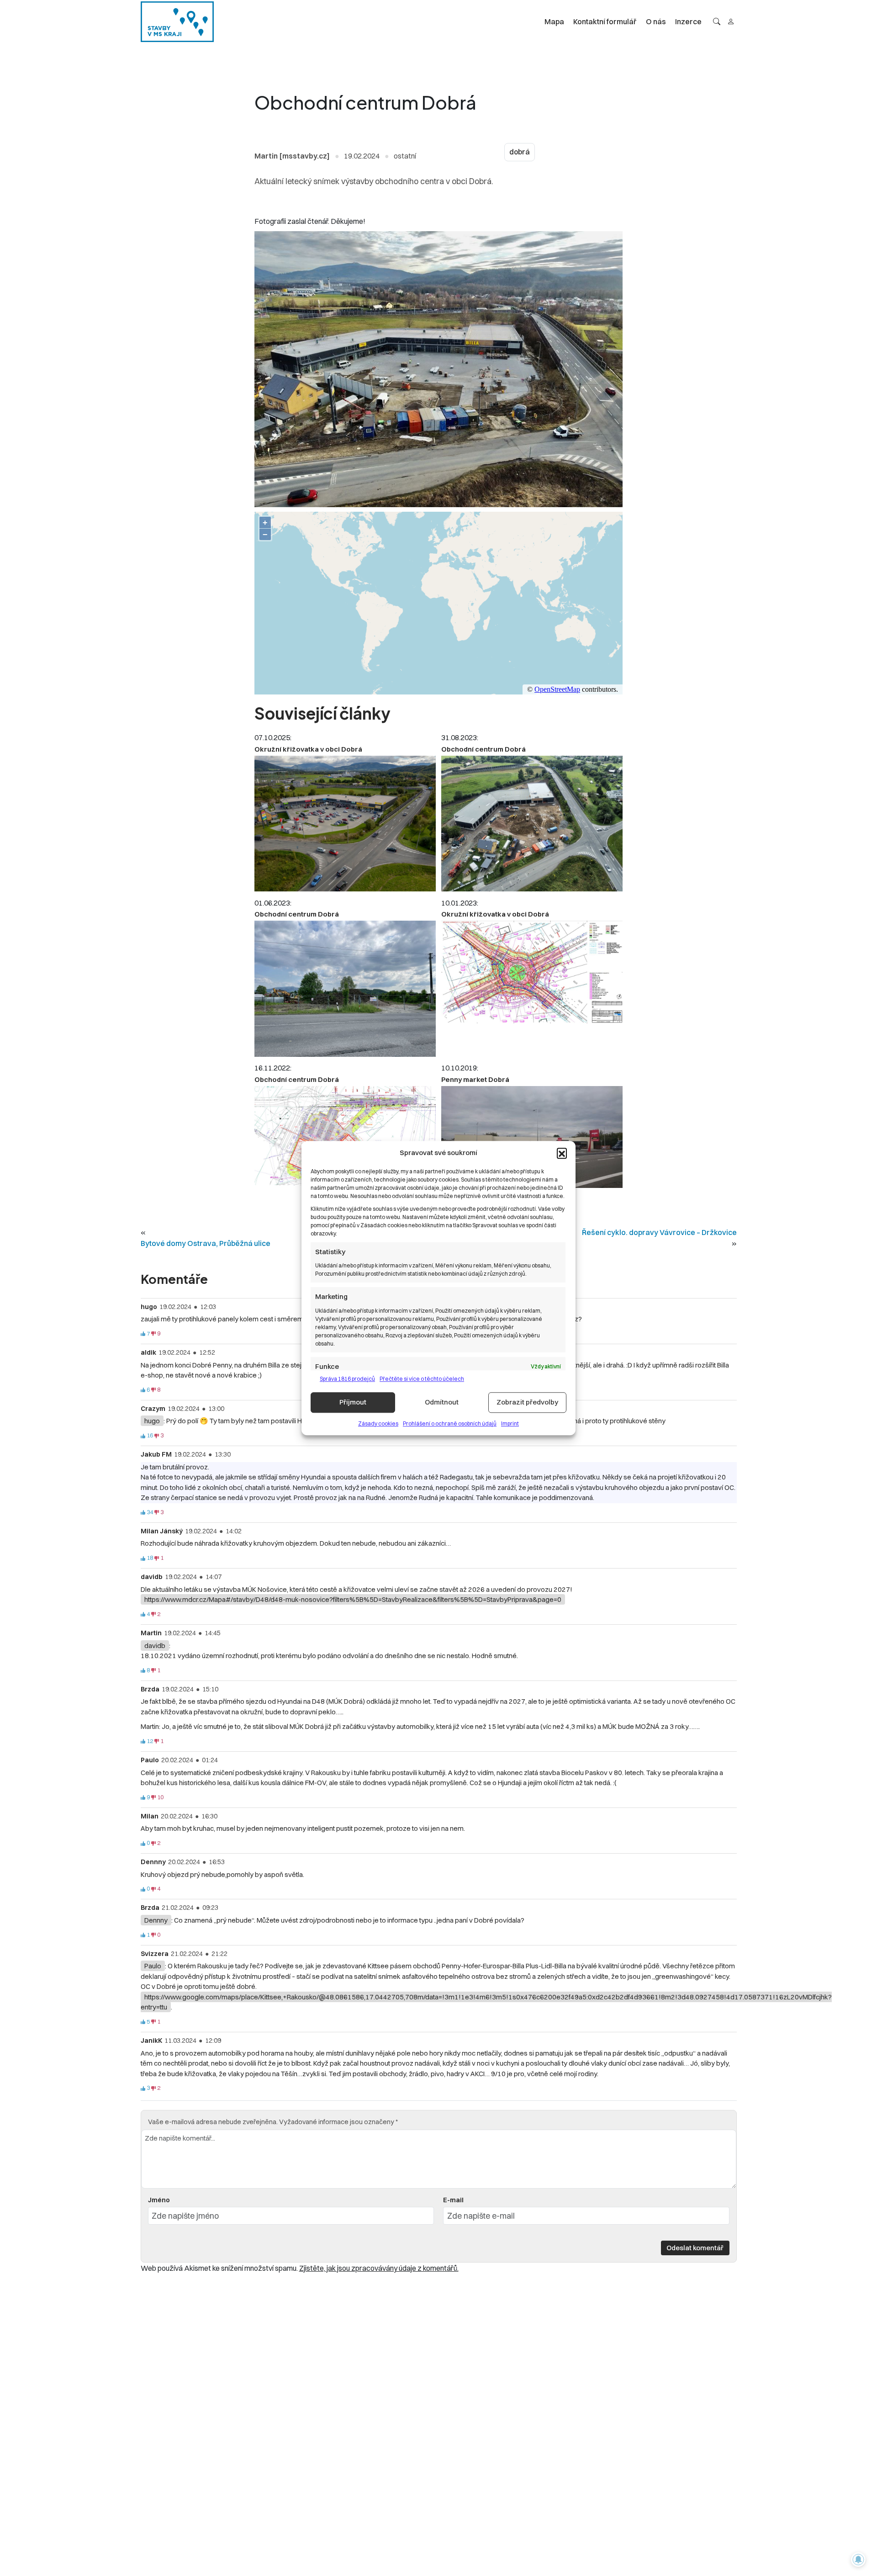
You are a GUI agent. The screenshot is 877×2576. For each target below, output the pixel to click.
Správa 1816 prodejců (347, 1379)
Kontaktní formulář (605, 21)
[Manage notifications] (858, 2560)
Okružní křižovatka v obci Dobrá (308, 749)
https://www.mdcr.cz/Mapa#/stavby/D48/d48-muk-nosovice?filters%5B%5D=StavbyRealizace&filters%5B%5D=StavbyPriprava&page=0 (353, 1599)
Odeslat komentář (695, 2248)
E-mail (453, 2200)
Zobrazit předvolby (527, 1402)
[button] (562, 1153)
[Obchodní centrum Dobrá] (532, 824)
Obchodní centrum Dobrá (483, 749)
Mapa (554, 21)
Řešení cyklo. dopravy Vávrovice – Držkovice (659, 1232)
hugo (152, 1421)
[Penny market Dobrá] (532, 1137)
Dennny (156, 1920)
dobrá (520, 152)
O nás (656, 21)
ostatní (405, 156)
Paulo (153, 1966)
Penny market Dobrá (475, 1079)
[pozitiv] (143, 1334)
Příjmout (353, 1402)
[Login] (731, 21)
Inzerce (688, 21)
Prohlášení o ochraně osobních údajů (450, 1423)
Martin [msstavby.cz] (292, 156)
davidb (155, 1646)
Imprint (510, 1423)
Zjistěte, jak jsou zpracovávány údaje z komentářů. (379, 2268)
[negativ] (153, 1334)
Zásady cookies (378, 1423)
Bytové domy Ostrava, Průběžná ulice (206, 1243)
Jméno (159, 2200)
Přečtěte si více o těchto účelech (422, 1379)
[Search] (717, 21)
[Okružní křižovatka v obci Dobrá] (345, 824)
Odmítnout (442, 1402)
